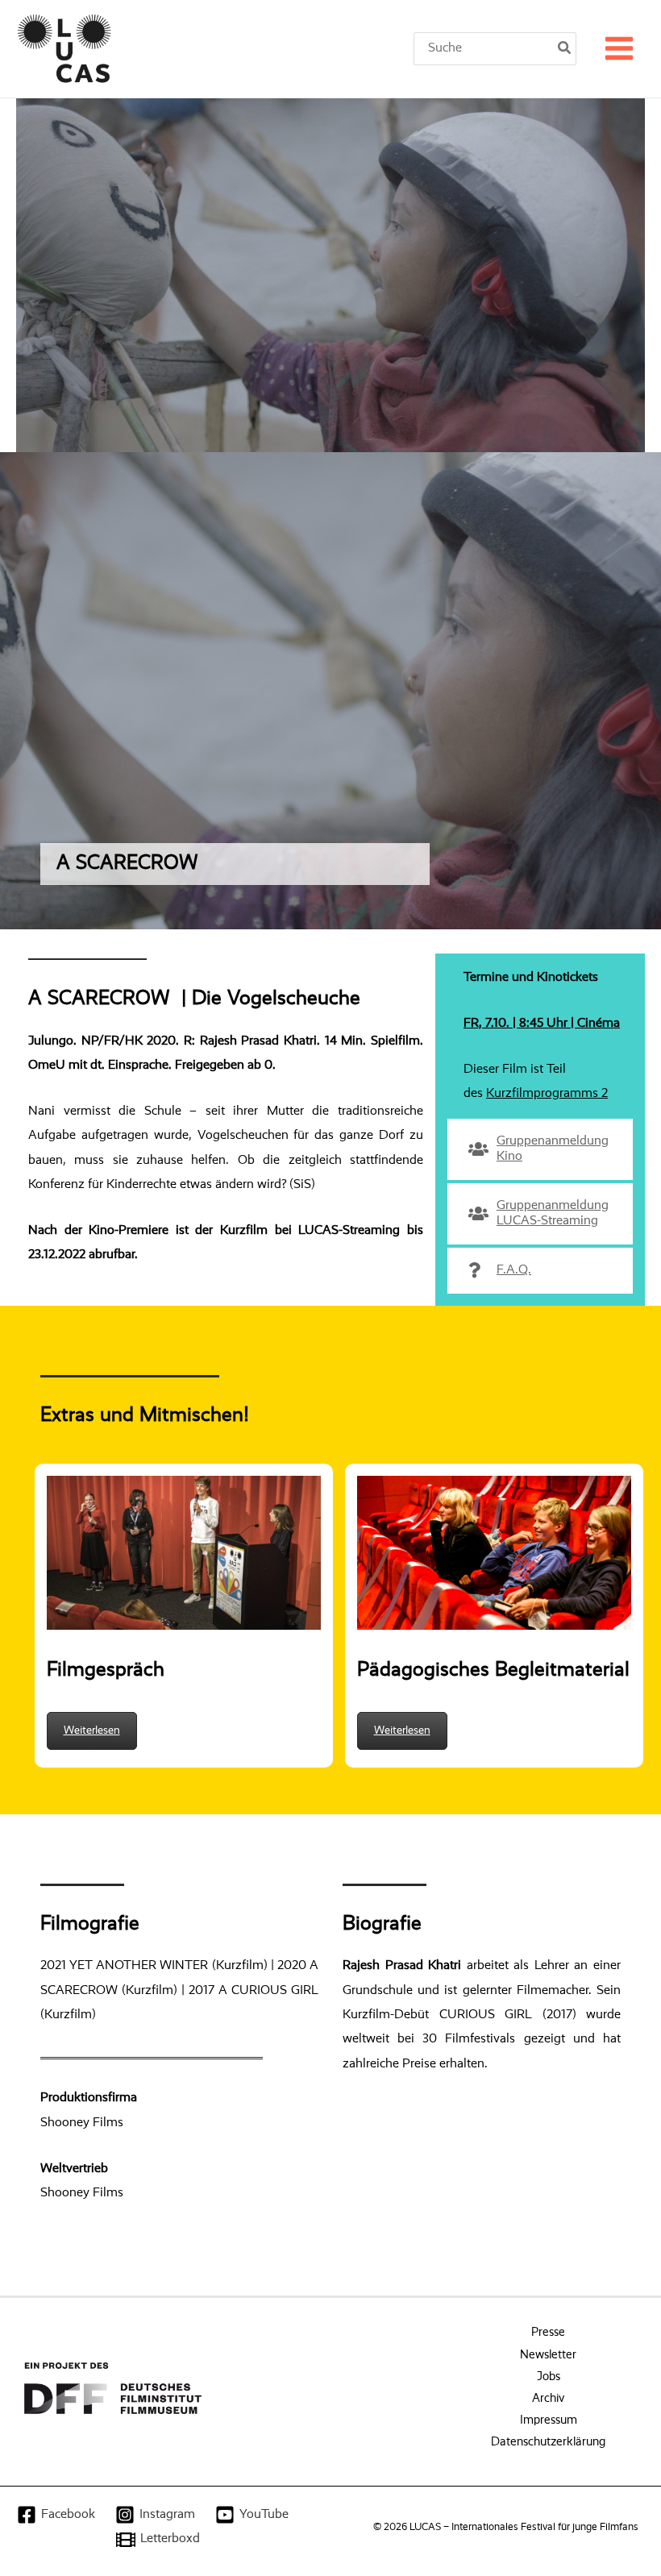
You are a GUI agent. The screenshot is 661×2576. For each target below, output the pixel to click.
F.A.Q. (514, 1270)
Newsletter (548, 2355)
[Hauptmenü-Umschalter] (619, 49)
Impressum (549, 2420)
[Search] (565, 49)
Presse (548, 2333)
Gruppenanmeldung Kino (553, 1149)
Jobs (549, 2377)
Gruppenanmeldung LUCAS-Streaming (553, 1213)
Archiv (548, 2399)
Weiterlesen (92, 1730)
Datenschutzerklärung (548, 2442)
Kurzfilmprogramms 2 (547, 1093)
